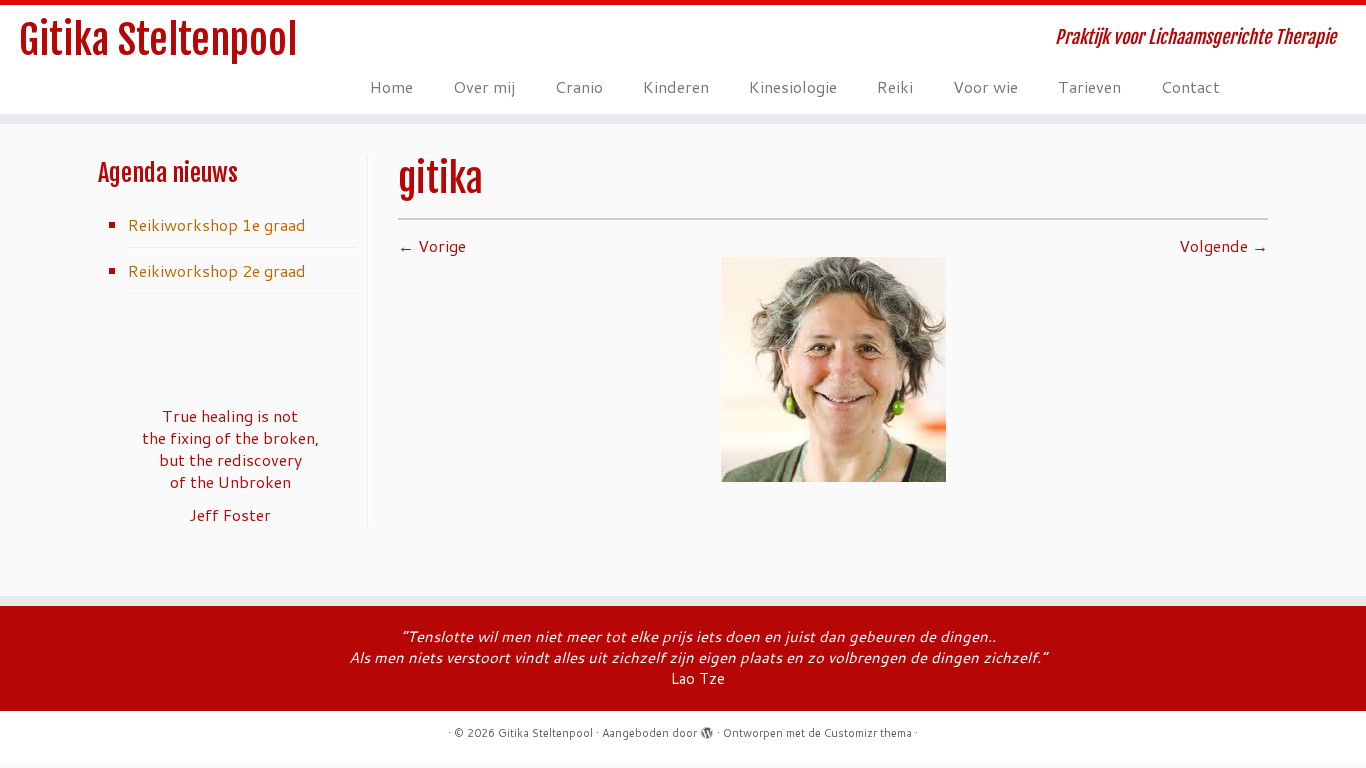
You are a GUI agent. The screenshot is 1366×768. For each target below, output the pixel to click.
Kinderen (676, 86)
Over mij (484, 86)
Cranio (579, 86)
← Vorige (432, 245)
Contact (1190, 86)
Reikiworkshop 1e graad (217, 224)
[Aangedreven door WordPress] (707, 729)
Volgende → (1223, 245)
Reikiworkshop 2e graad (217, 270)
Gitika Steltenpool (158, 40)
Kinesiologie (793, 86)
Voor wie (985, 86)
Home (391, 86)
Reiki (895, 86)
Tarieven (1089, 86)
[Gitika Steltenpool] (833, 367)
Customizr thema (868, 733)
